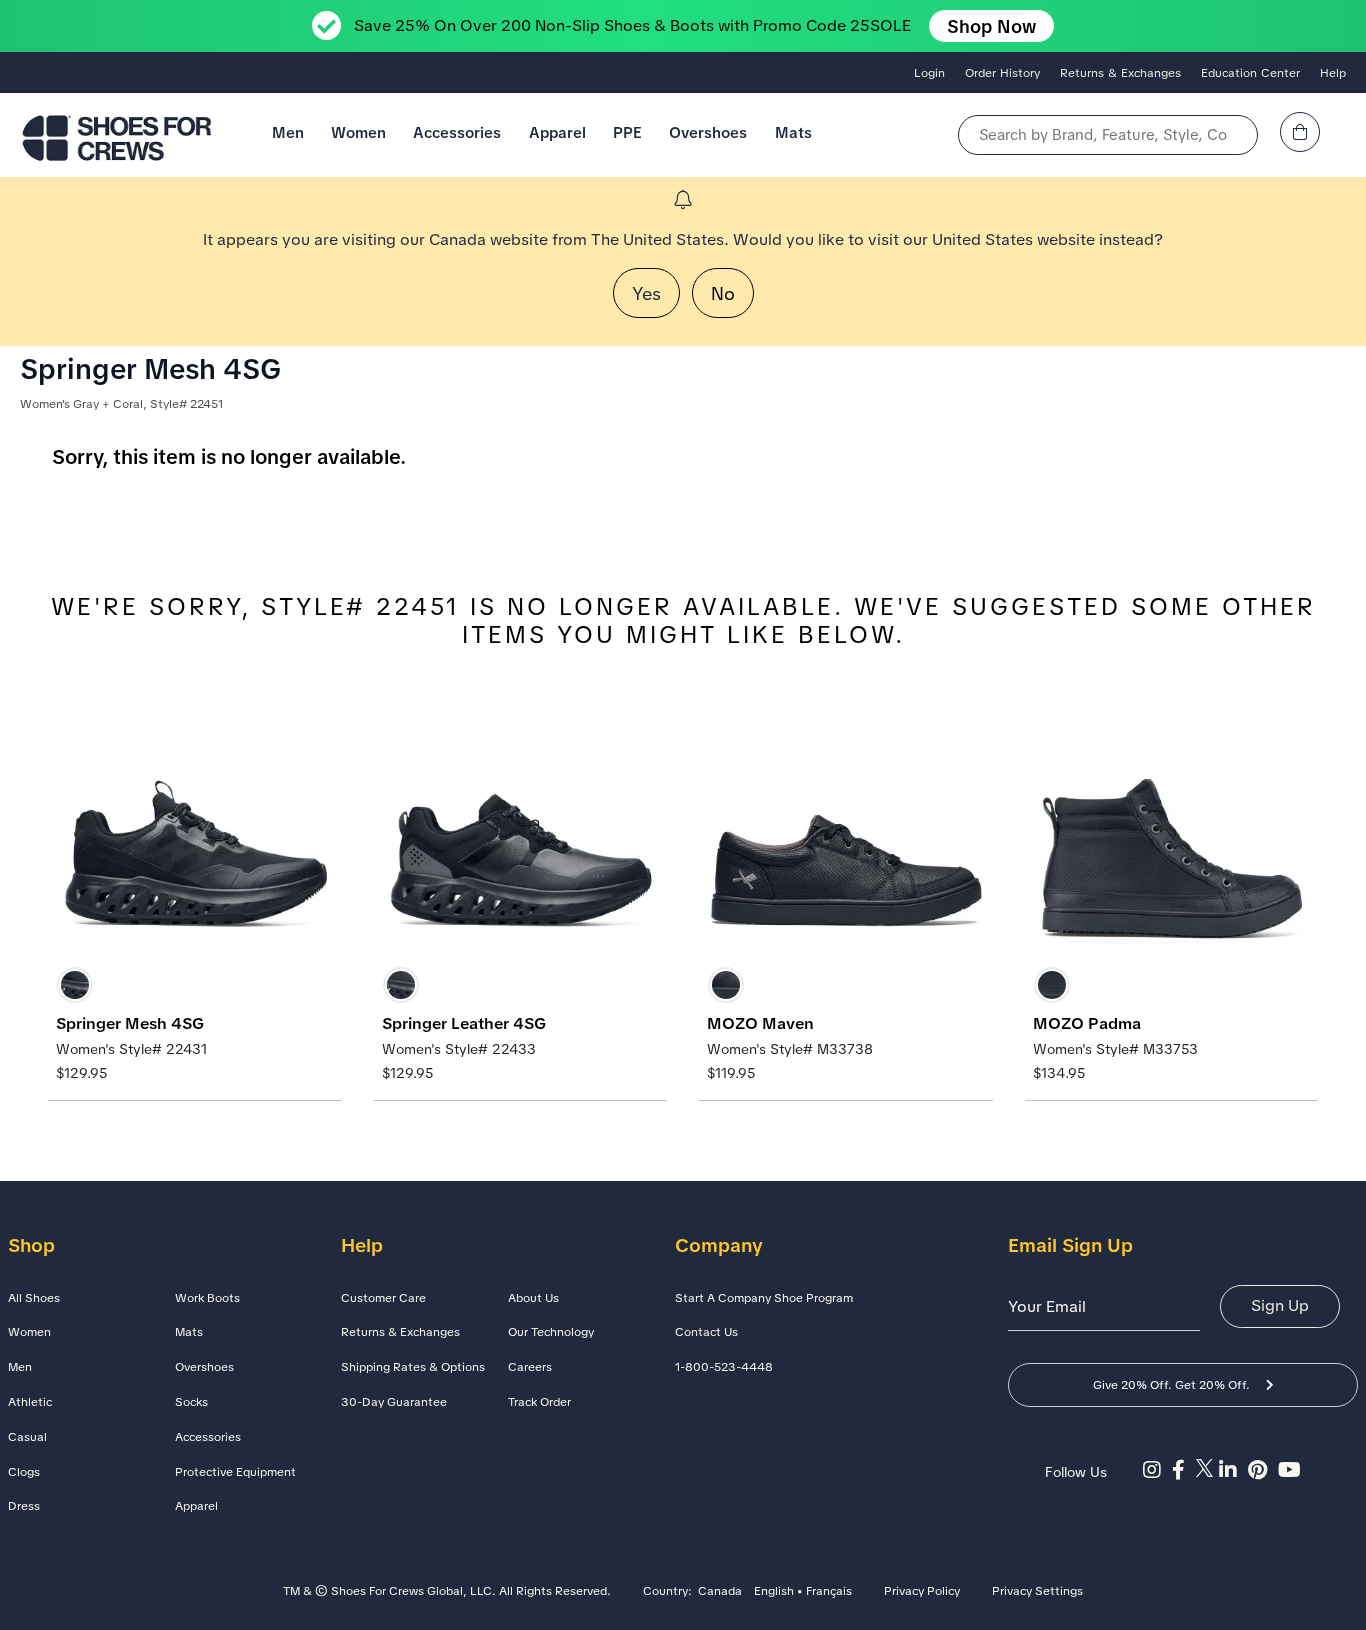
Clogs (24, 1472)
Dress (24, 1506)
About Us (533, 1298)
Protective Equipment (235, 1472)
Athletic (30, 1402)
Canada (720, 1592)
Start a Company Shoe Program (764, 1298)
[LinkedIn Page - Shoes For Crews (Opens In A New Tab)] (1233, 1470)
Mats (793, 132)
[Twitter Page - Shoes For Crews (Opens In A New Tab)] (1207, 1470)
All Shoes (34, 1298)
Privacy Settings (1037, 1592)
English (774, 1592)
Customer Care (383, 1298)
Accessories (457, 132)
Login (929, 73)
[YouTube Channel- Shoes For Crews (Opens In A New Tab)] (1292, 1470)
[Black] (75, 985)
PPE (627, 132)
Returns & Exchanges (1120, 73)
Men (288, 132)
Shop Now (991, 26)
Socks (191, 1402)
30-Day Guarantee (394, 1402)
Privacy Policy (922, 1592)
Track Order (539, 1402)
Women (358, 132)
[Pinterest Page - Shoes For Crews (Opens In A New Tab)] (1263, 1470)
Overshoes (708, 132)
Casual (27, 1437)
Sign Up (1280, 1305)
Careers (530, 1367)
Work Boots (207, 1298)
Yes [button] (646, 293)
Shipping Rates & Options (413, 1367)
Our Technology (551, 1332)
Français (829, 1592)
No (723, 293)
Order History (1002, 73)
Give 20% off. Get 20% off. (1171, 1385)
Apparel (557, 132)
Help (1333, 73)
